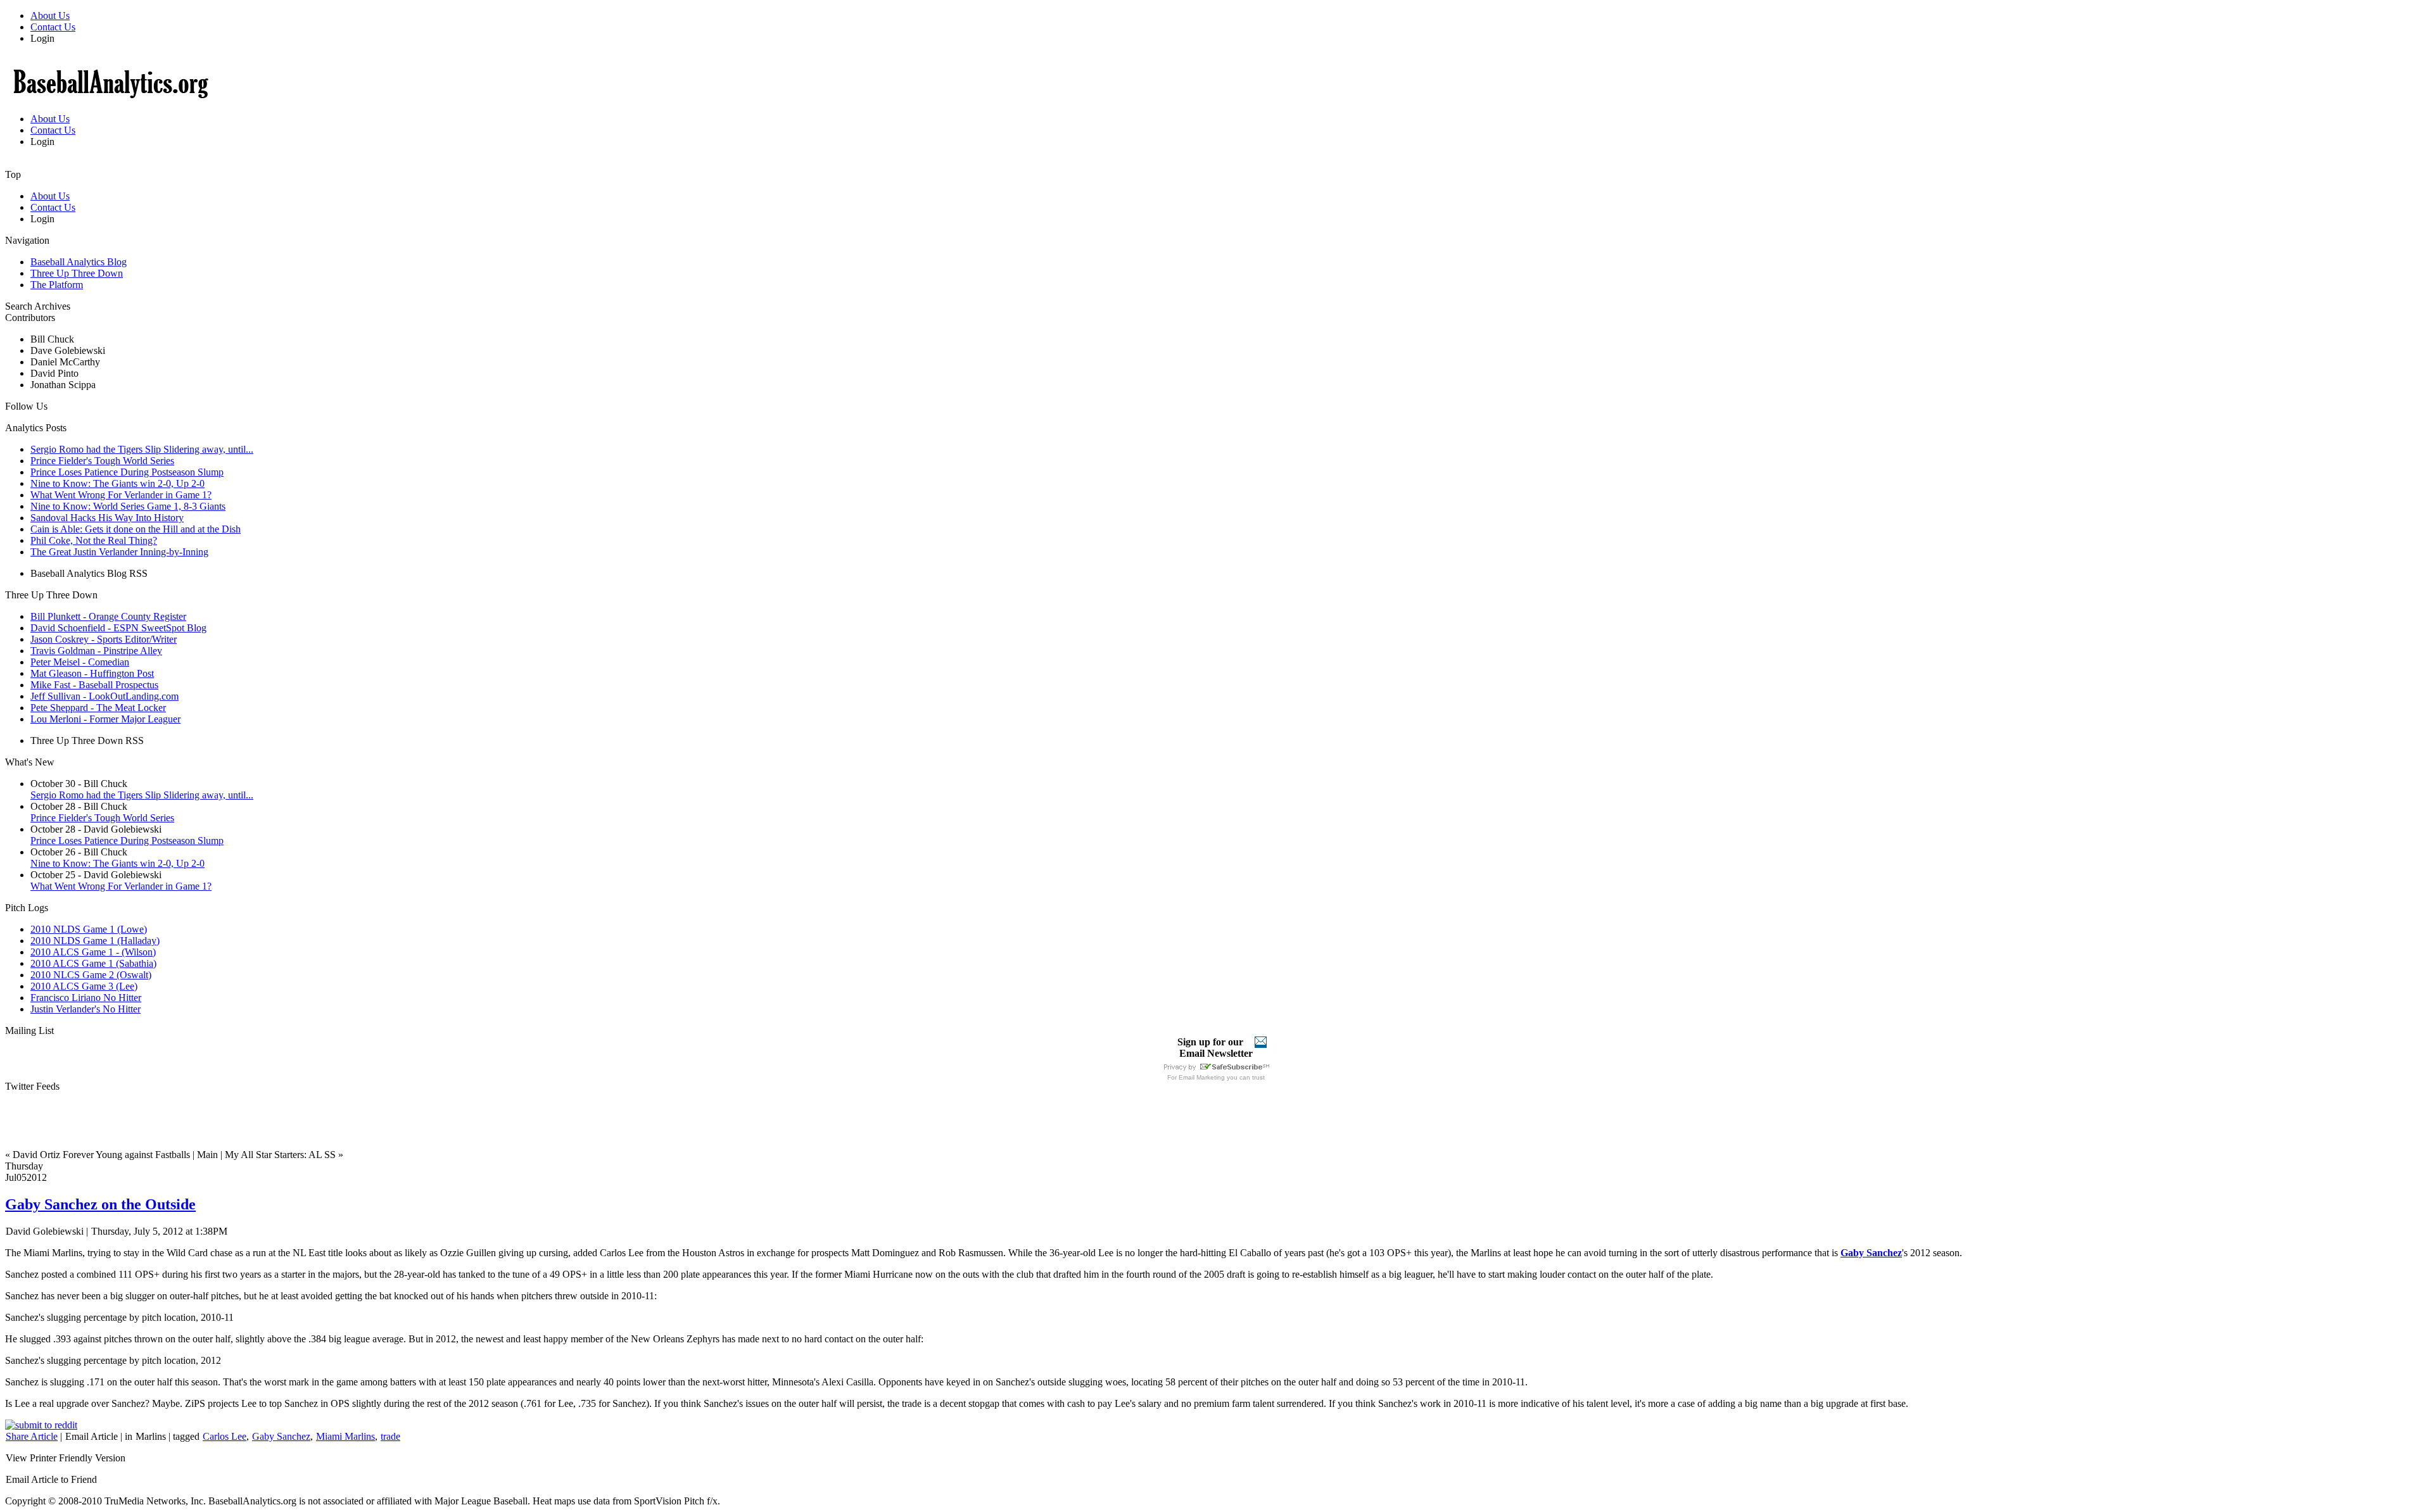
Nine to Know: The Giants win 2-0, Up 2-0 (117, 483)
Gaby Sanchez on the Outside (100, 1204)
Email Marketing (1202, 1077)
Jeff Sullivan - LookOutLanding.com (104, 696)
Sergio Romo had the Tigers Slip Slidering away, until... (142, 449)
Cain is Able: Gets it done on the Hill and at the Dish (136, 529)
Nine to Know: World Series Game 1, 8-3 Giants (128, 506)
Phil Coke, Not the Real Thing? (94, 540)
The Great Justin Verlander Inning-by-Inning (119, 552)
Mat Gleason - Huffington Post (92, 673)
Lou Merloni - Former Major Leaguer (105, 719)
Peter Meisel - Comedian (80, 662)
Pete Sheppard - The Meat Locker (98, 708)
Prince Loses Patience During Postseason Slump (127, 472)
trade (390, 1436)
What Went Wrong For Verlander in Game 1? (121, 495)
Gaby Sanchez (281, 1436)
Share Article (32, 1436)
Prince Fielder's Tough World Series (102, 461)
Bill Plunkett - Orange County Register (108, 616)
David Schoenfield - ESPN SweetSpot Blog (118, 628)
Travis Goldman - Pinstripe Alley (96, 651)
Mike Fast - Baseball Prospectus (94, 685)
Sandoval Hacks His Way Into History (107, 518)
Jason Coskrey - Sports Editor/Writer (104, 639)
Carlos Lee (225, 1436)
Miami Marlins (345, 1436)
